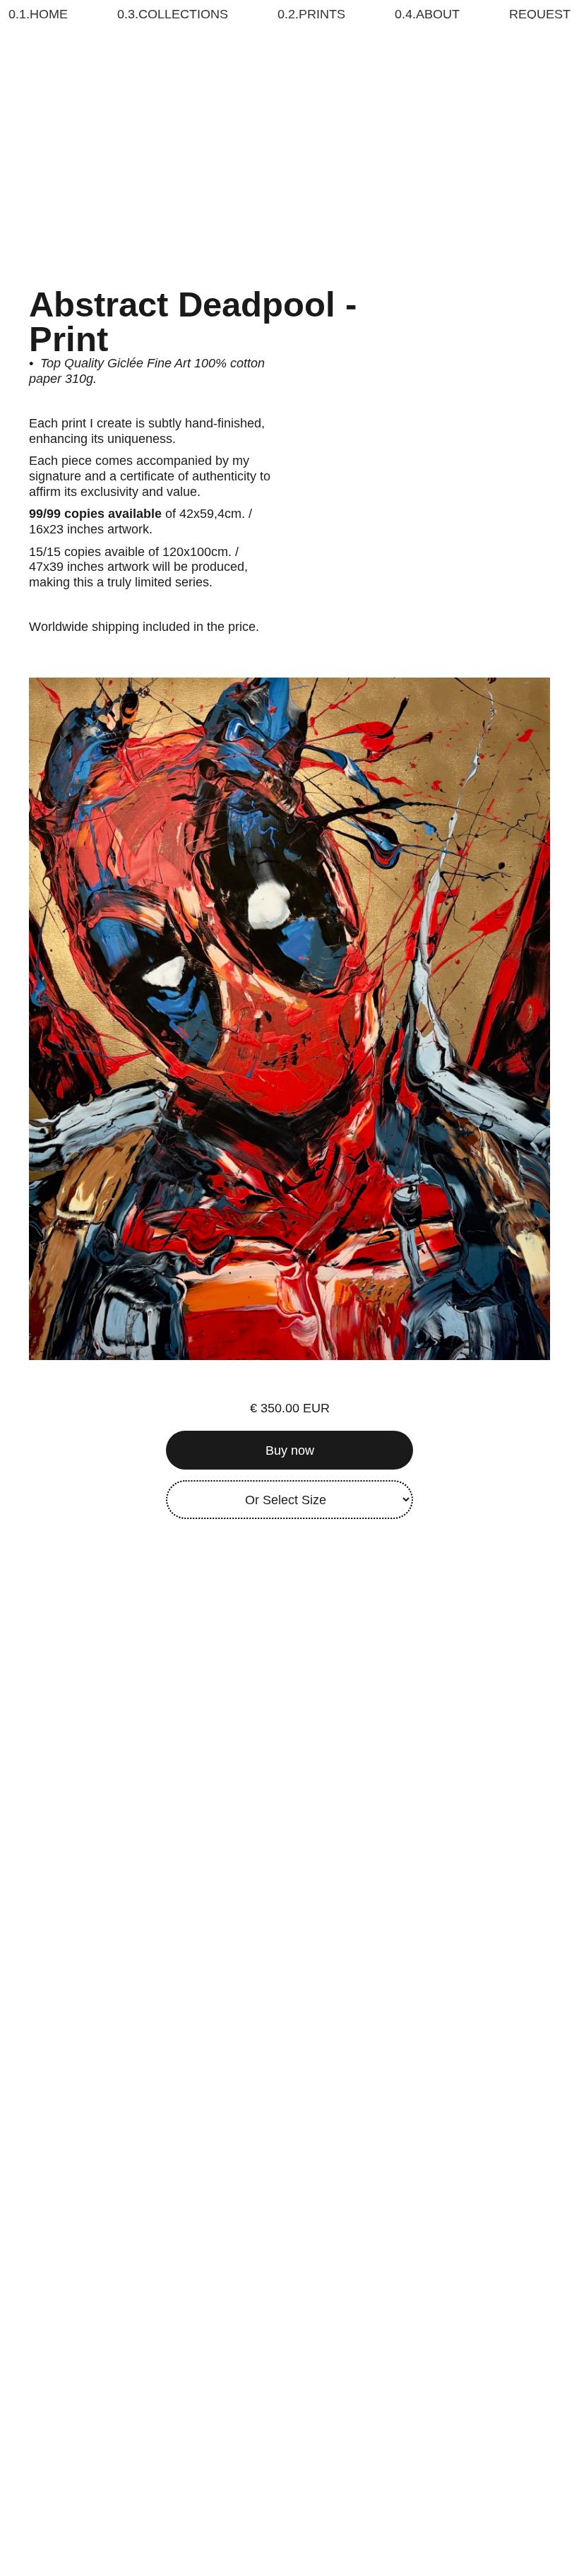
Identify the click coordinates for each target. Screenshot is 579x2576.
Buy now (290, 1451)
